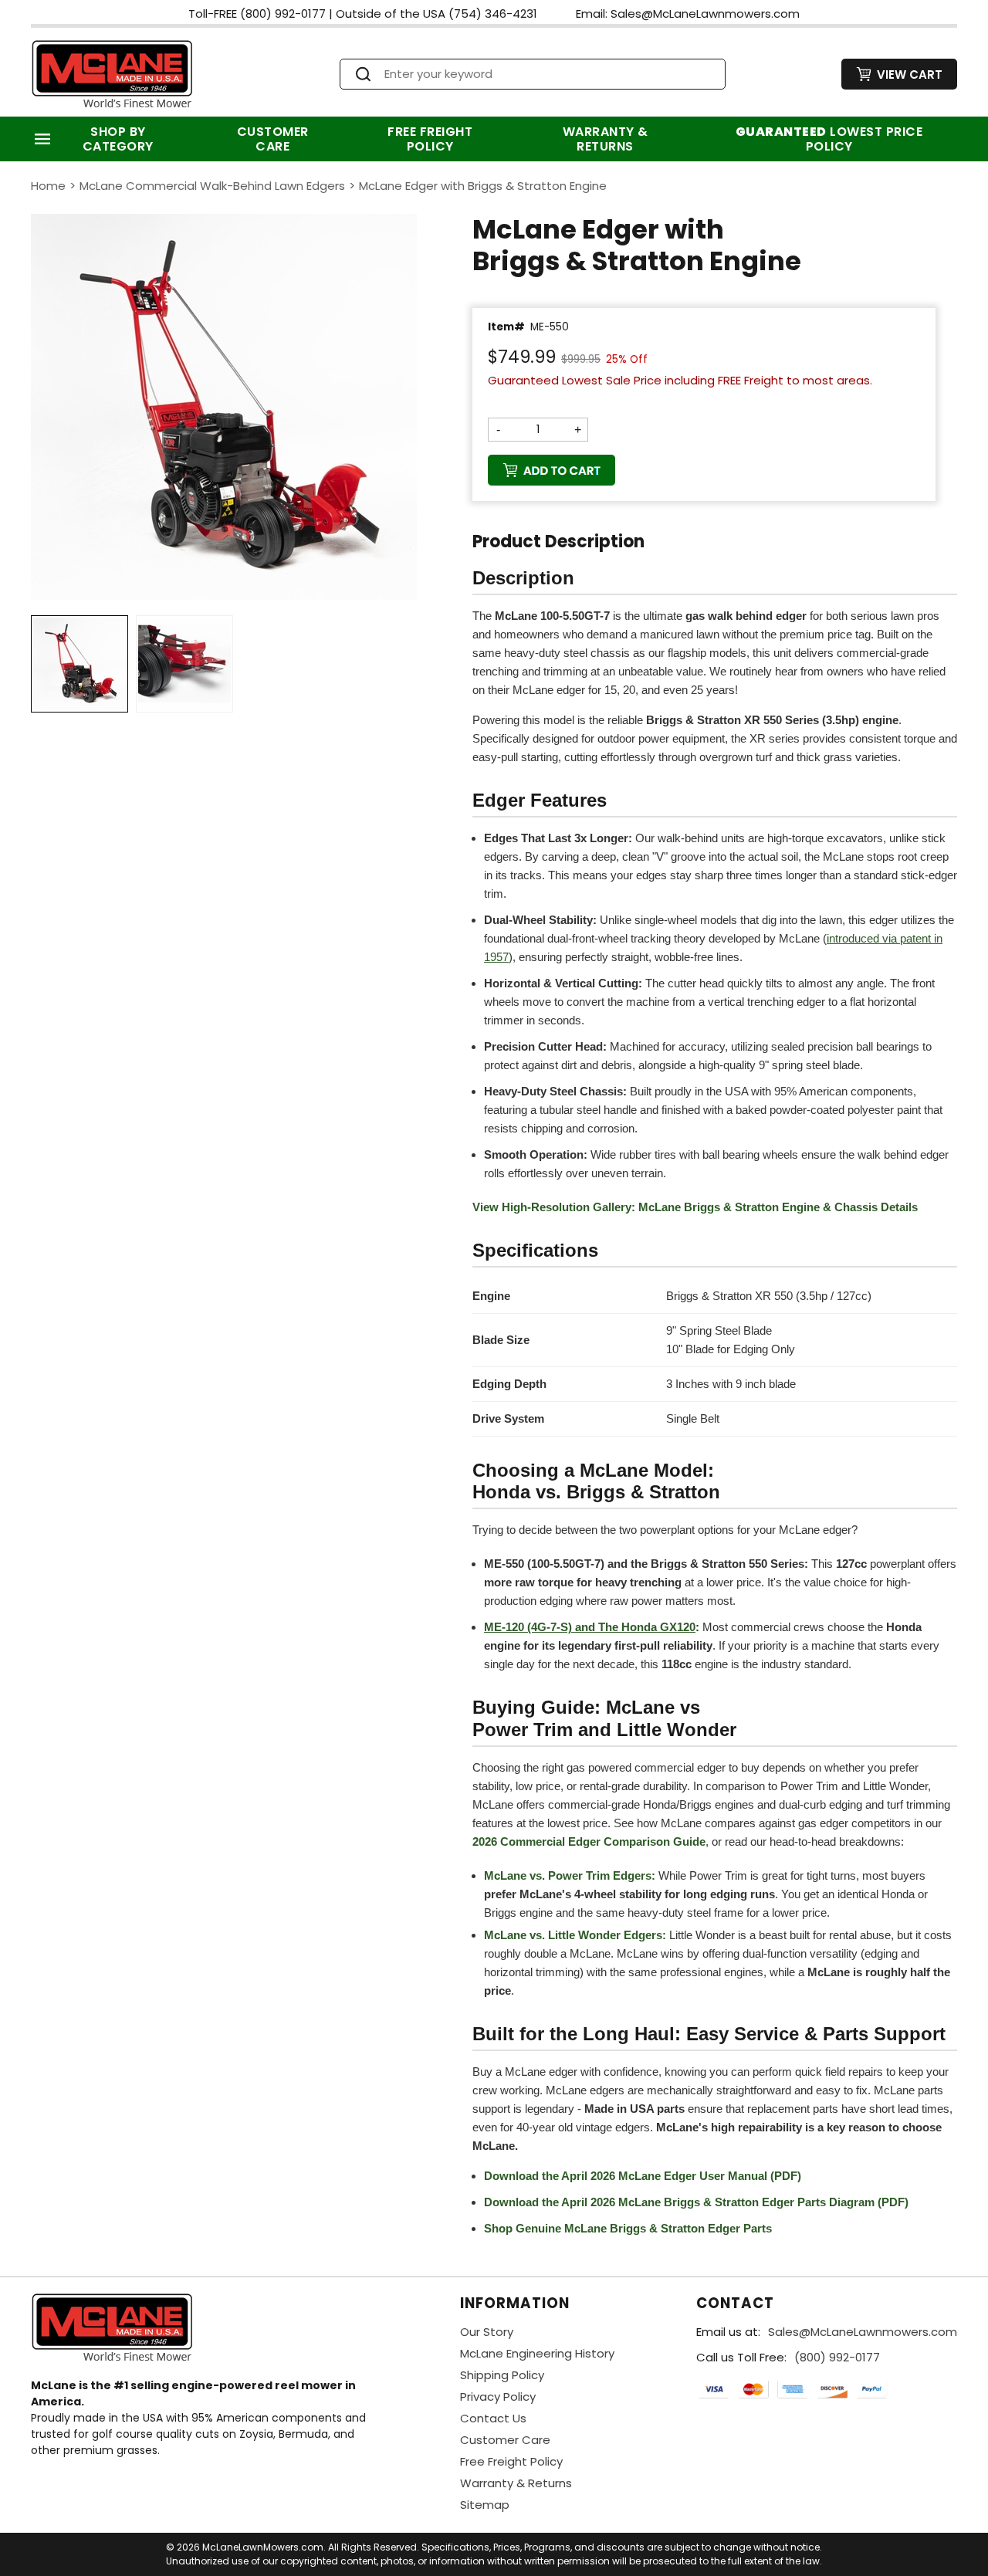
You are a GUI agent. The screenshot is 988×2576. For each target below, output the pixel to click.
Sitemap (485, 2505)
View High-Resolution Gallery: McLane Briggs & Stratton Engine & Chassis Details (695, 1207)
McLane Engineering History (537, 2353)
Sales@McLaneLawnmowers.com (863, 2332)
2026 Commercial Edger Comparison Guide (589, 1841)
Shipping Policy (502, 2375)
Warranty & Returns (606, 139)
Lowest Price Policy (829, 139)
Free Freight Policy (430, 139)
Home (48, 186)
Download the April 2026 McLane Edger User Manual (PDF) (643, 2176)
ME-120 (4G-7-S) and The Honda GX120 (590, 1627)
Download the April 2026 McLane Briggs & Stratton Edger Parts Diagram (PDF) (696, 2202)
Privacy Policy (498, 2397)
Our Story (487, 2332)
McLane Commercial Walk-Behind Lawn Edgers (212, 186)
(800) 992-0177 (837, 2357)
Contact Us (493, 2418)
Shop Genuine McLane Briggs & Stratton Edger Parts (628, 2228)
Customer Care (273, 139)
